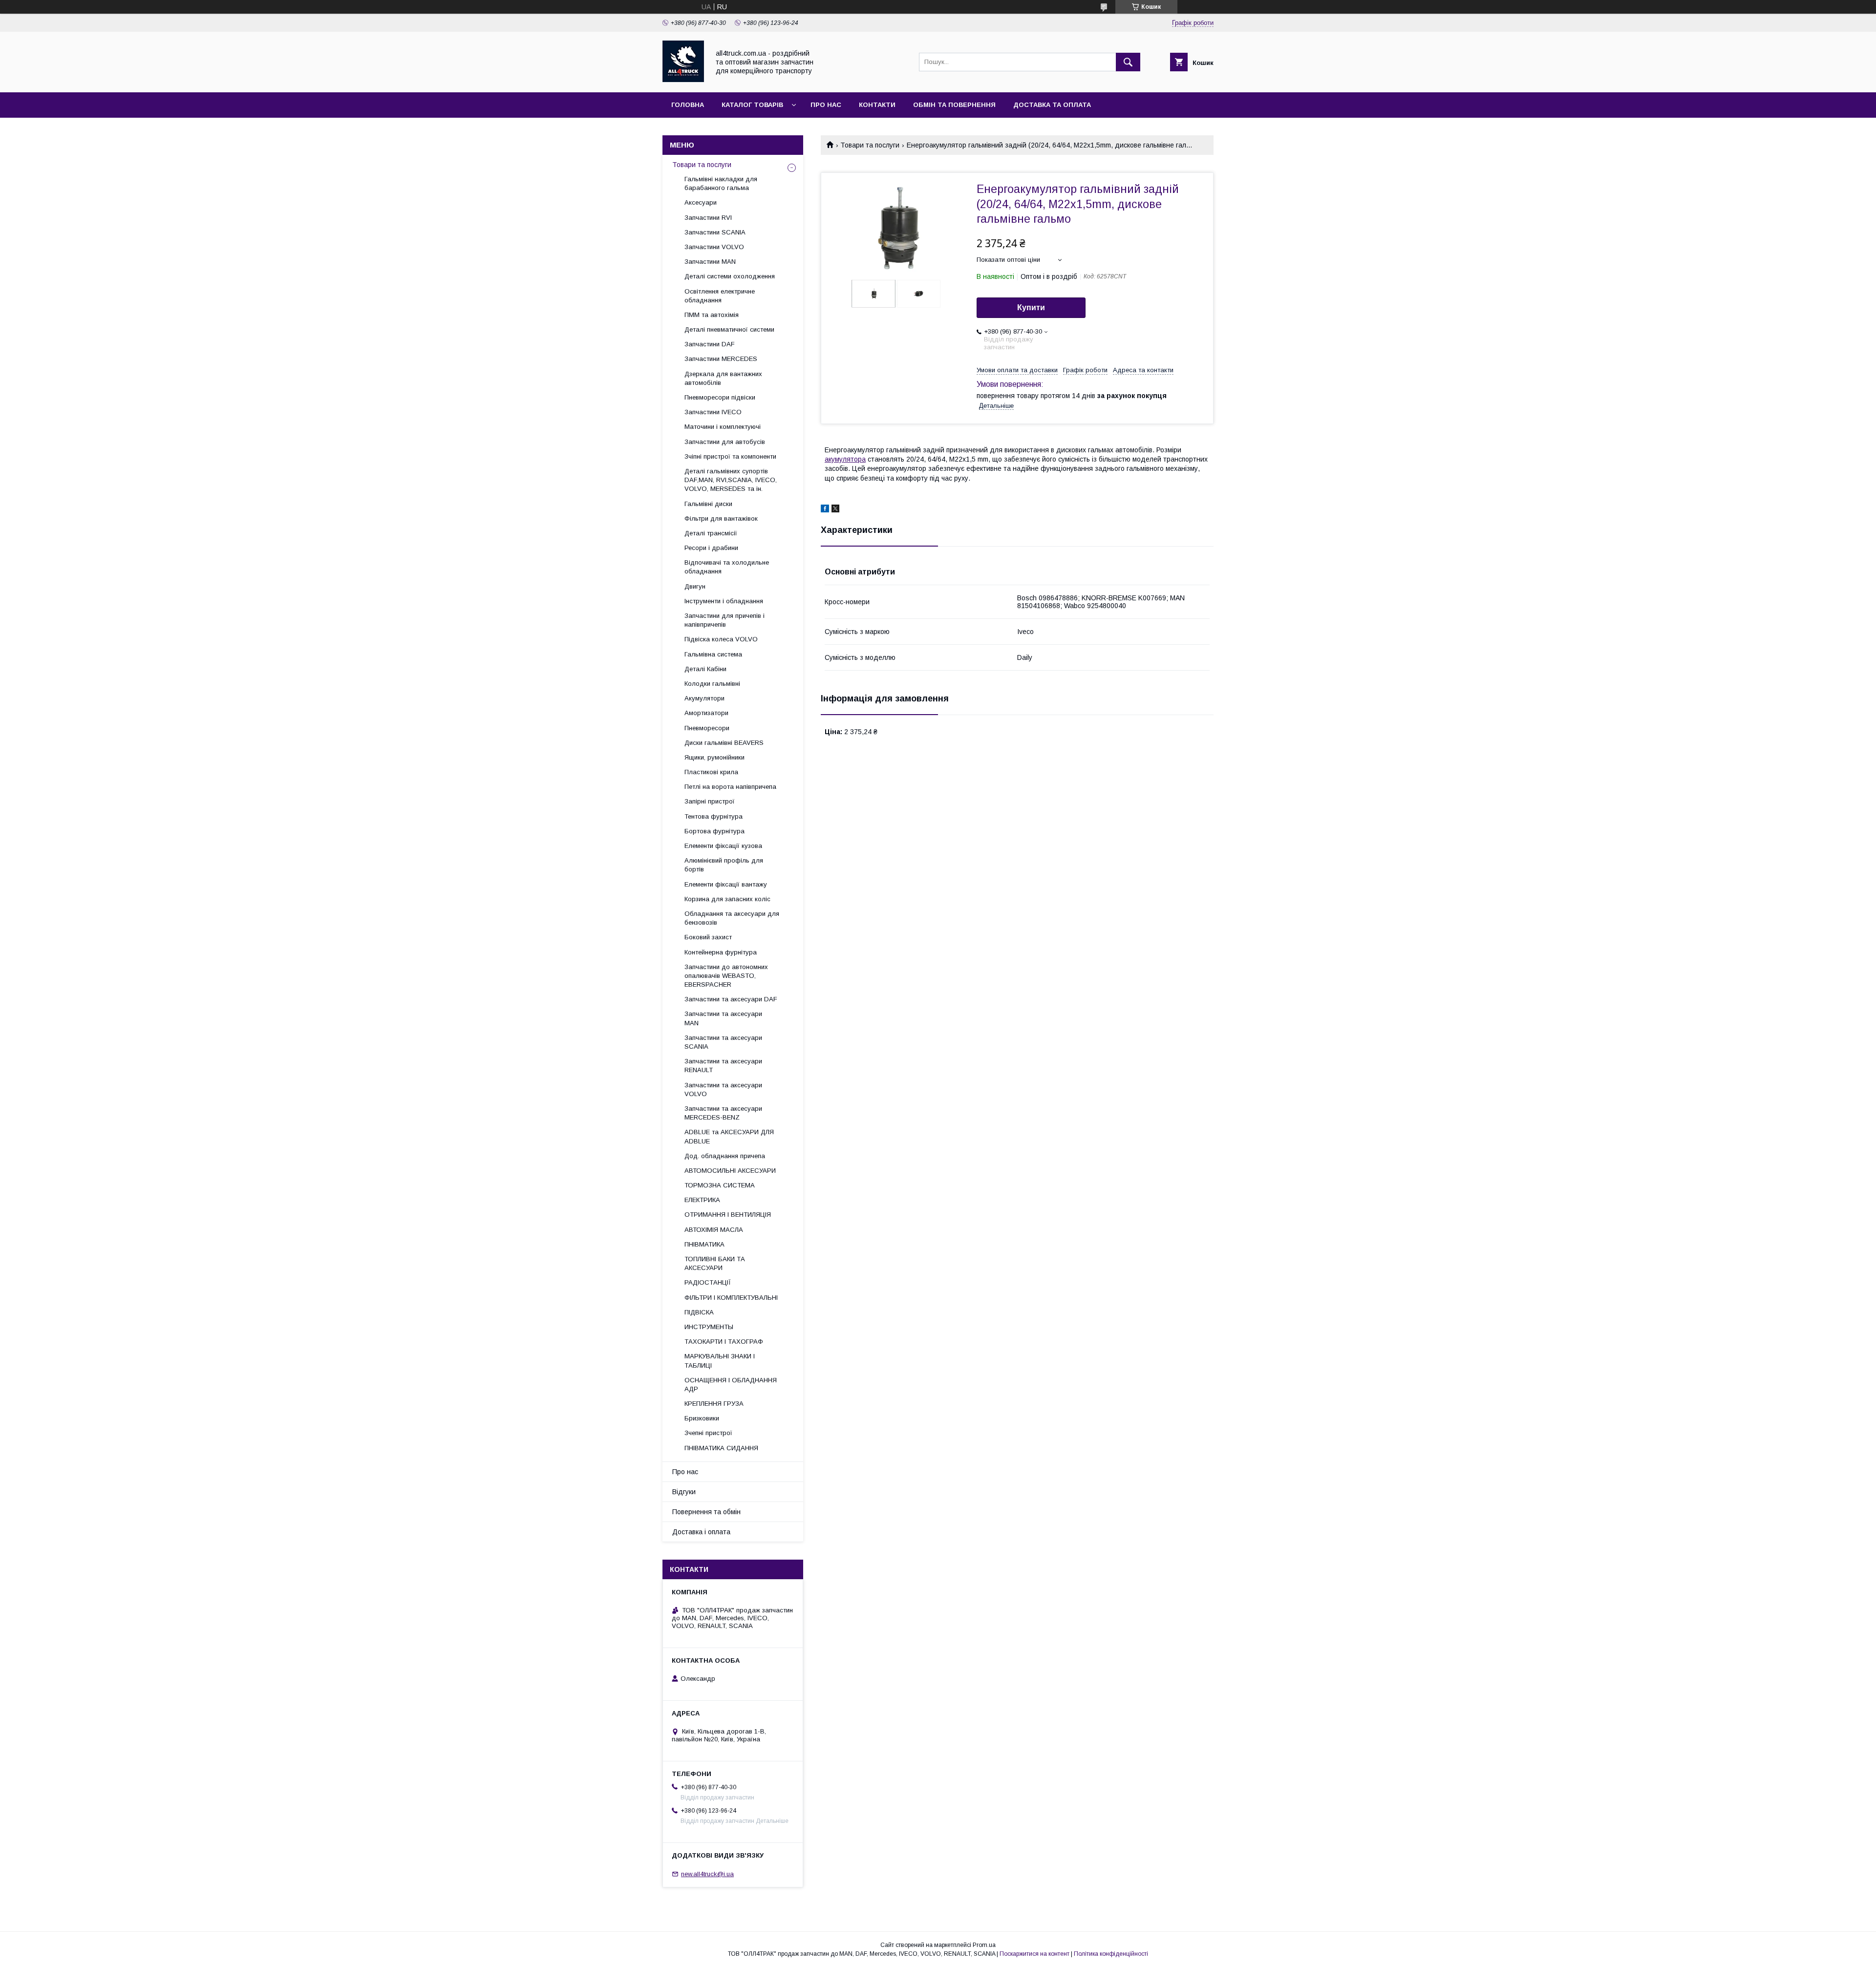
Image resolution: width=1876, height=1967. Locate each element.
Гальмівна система (713, 654)
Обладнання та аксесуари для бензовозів (732, 918)
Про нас (826, 105)
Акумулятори (704, 698)
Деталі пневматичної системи (729, 329)
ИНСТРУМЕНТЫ (709, 1327)
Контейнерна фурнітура (721, 952)
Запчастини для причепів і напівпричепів (725, 620)
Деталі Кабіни (705, 669)
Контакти (877, 105)
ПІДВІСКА (699, 1312)
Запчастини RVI (708, 218)
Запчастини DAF (710, 344)
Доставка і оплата (701, 1532)
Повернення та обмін (706, 1512)
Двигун (695, 586)
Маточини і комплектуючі (723, 427)
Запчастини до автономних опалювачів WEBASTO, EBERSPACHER (726, 976)
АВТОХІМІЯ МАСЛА (714, 1230)
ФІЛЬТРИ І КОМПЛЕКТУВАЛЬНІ (731, 1298)
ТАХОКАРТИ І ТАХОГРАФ (724, 1342)
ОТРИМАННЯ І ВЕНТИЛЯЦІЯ (728, 1215)
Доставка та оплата (1052, 105)
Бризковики (702, 1418)
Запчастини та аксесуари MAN (723, 1018)
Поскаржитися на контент (1034, 1954)
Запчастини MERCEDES (721, 359)
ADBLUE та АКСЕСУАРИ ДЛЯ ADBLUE (729, 1136)
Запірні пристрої (710, 801)
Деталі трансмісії (711, 533)
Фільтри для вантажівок (721, 518)
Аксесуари (701, 202)
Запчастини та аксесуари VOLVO (723, 1089)
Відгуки (684, 1492)
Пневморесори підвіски (720, 397)
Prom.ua (984, 1945)
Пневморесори (707, 728)
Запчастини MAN (710, 262)
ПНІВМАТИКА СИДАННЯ (721, 1448)
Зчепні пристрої (708, 1433)
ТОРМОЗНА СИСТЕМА (720, 1185)
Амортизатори (706, 713)
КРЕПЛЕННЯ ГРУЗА (714, 1404)
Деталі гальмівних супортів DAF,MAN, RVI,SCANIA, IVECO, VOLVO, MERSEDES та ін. (731, 480)
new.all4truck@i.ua (707, 1874)
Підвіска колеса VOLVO (721, 639)
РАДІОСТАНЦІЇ (708, 1282)
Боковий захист (708, 937)
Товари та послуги (870, 145)
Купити (1031, 307)
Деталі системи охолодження (730, 276)
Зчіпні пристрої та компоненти (730, 456)
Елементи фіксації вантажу (726, 884)
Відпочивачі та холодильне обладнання (727, 567)
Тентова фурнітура (714, 816)
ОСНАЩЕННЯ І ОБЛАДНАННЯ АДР (731, 1385)
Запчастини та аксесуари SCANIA (723, 1042)
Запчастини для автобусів (725, 442)
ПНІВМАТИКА (704, 1244)
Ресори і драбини (711, 548)
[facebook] (825, 510)
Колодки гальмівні (712, 684)
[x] (835, 510)
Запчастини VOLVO (714, 247)
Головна (688, 105)
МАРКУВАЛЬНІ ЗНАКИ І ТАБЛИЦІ (720, 1361)
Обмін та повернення (954, 105)
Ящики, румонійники (714, 757)
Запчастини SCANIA (715, 232)
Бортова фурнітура (714, 831)
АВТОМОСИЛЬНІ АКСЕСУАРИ (730, 1171)
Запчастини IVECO (713, 412)
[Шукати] (1128, 62)
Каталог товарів (752, 105)
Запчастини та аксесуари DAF (731, 999)
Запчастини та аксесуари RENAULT (723, 1066)
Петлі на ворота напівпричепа (730, 787)
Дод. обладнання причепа (725, 1156)
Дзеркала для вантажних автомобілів (723, 378)
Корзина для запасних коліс (727, 899)
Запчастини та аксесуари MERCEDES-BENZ (723, 1113)
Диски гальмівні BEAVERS (724, 743)
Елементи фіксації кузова (723, 846)
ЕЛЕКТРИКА (702, 1200)
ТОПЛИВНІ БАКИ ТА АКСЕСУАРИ (715, 1263)
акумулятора (845, 459)
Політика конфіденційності (1111, 1954)
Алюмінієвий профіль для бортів (724, 865)
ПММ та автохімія (712, 315)
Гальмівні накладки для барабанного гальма (721, 183)
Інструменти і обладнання (724, 601)
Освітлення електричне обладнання (720, 296)
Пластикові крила (711, 772)
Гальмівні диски (708, 504)
